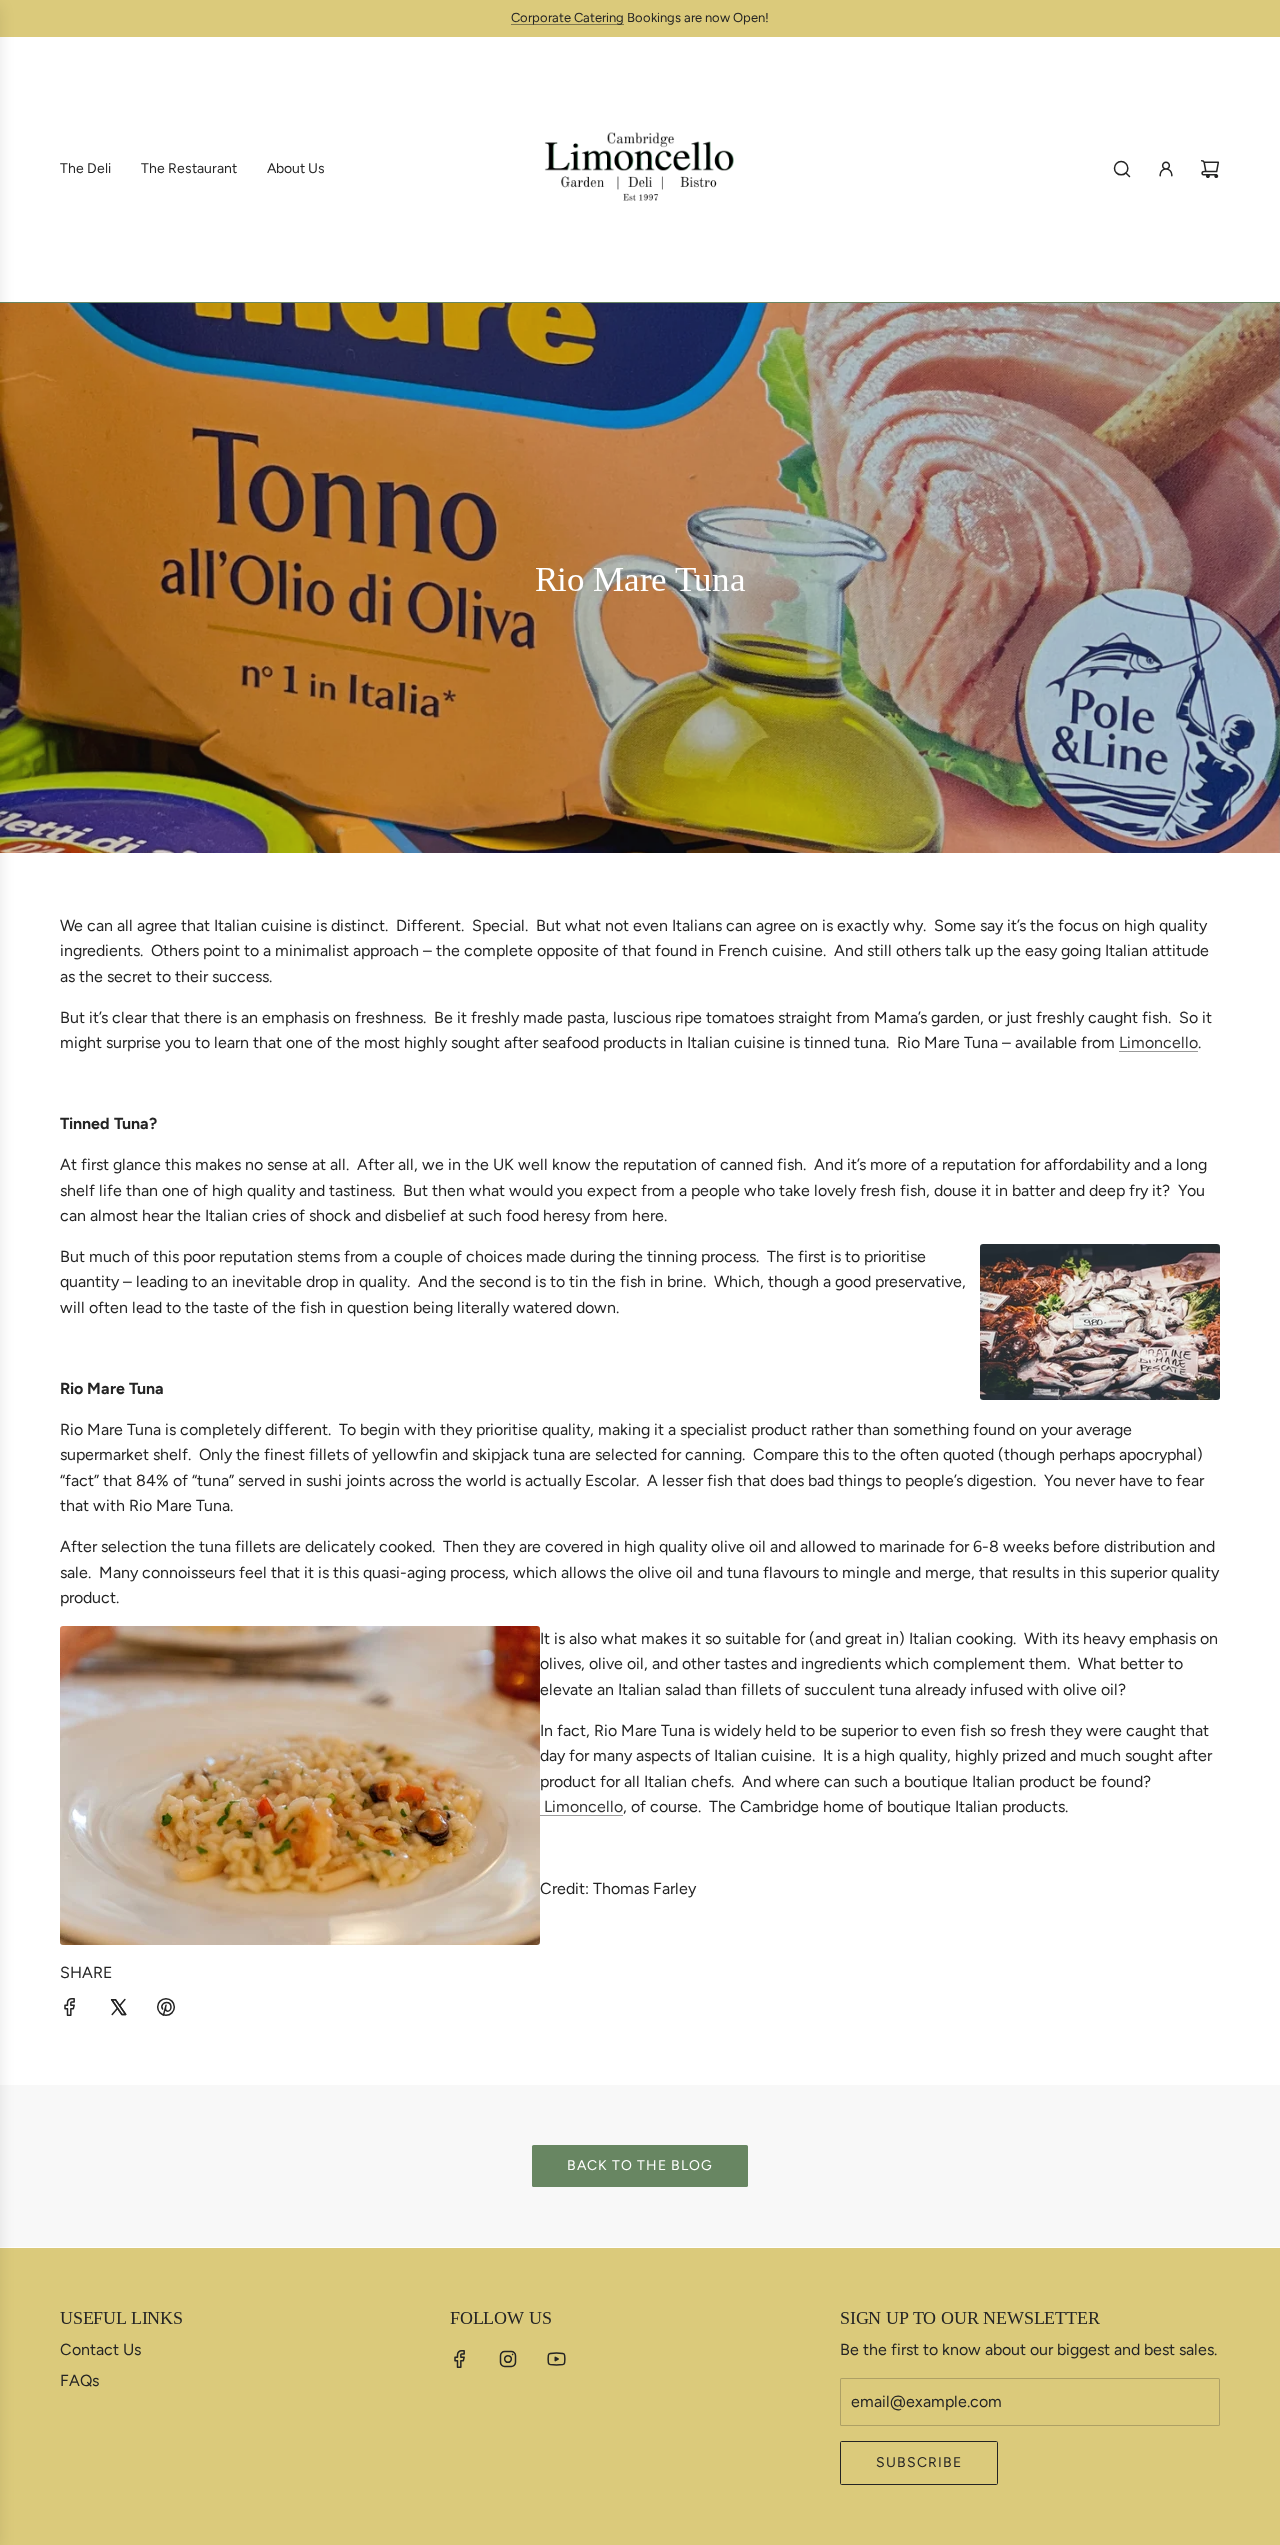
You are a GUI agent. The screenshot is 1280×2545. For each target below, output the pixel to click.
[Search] (1122, 169)
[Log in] (1166, 169)
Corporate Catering (567, 17)
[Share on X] (118, 2011)
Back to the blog (640, 2165)
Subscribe (919, 2462)
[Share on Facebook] (70, 2011)
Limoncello (1158, 1042)
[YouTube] (556, 2359)
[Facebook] (460, 2359)
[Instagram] (508, 2359)
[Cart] (1210, 169)
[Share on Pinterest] (166, 2011)
